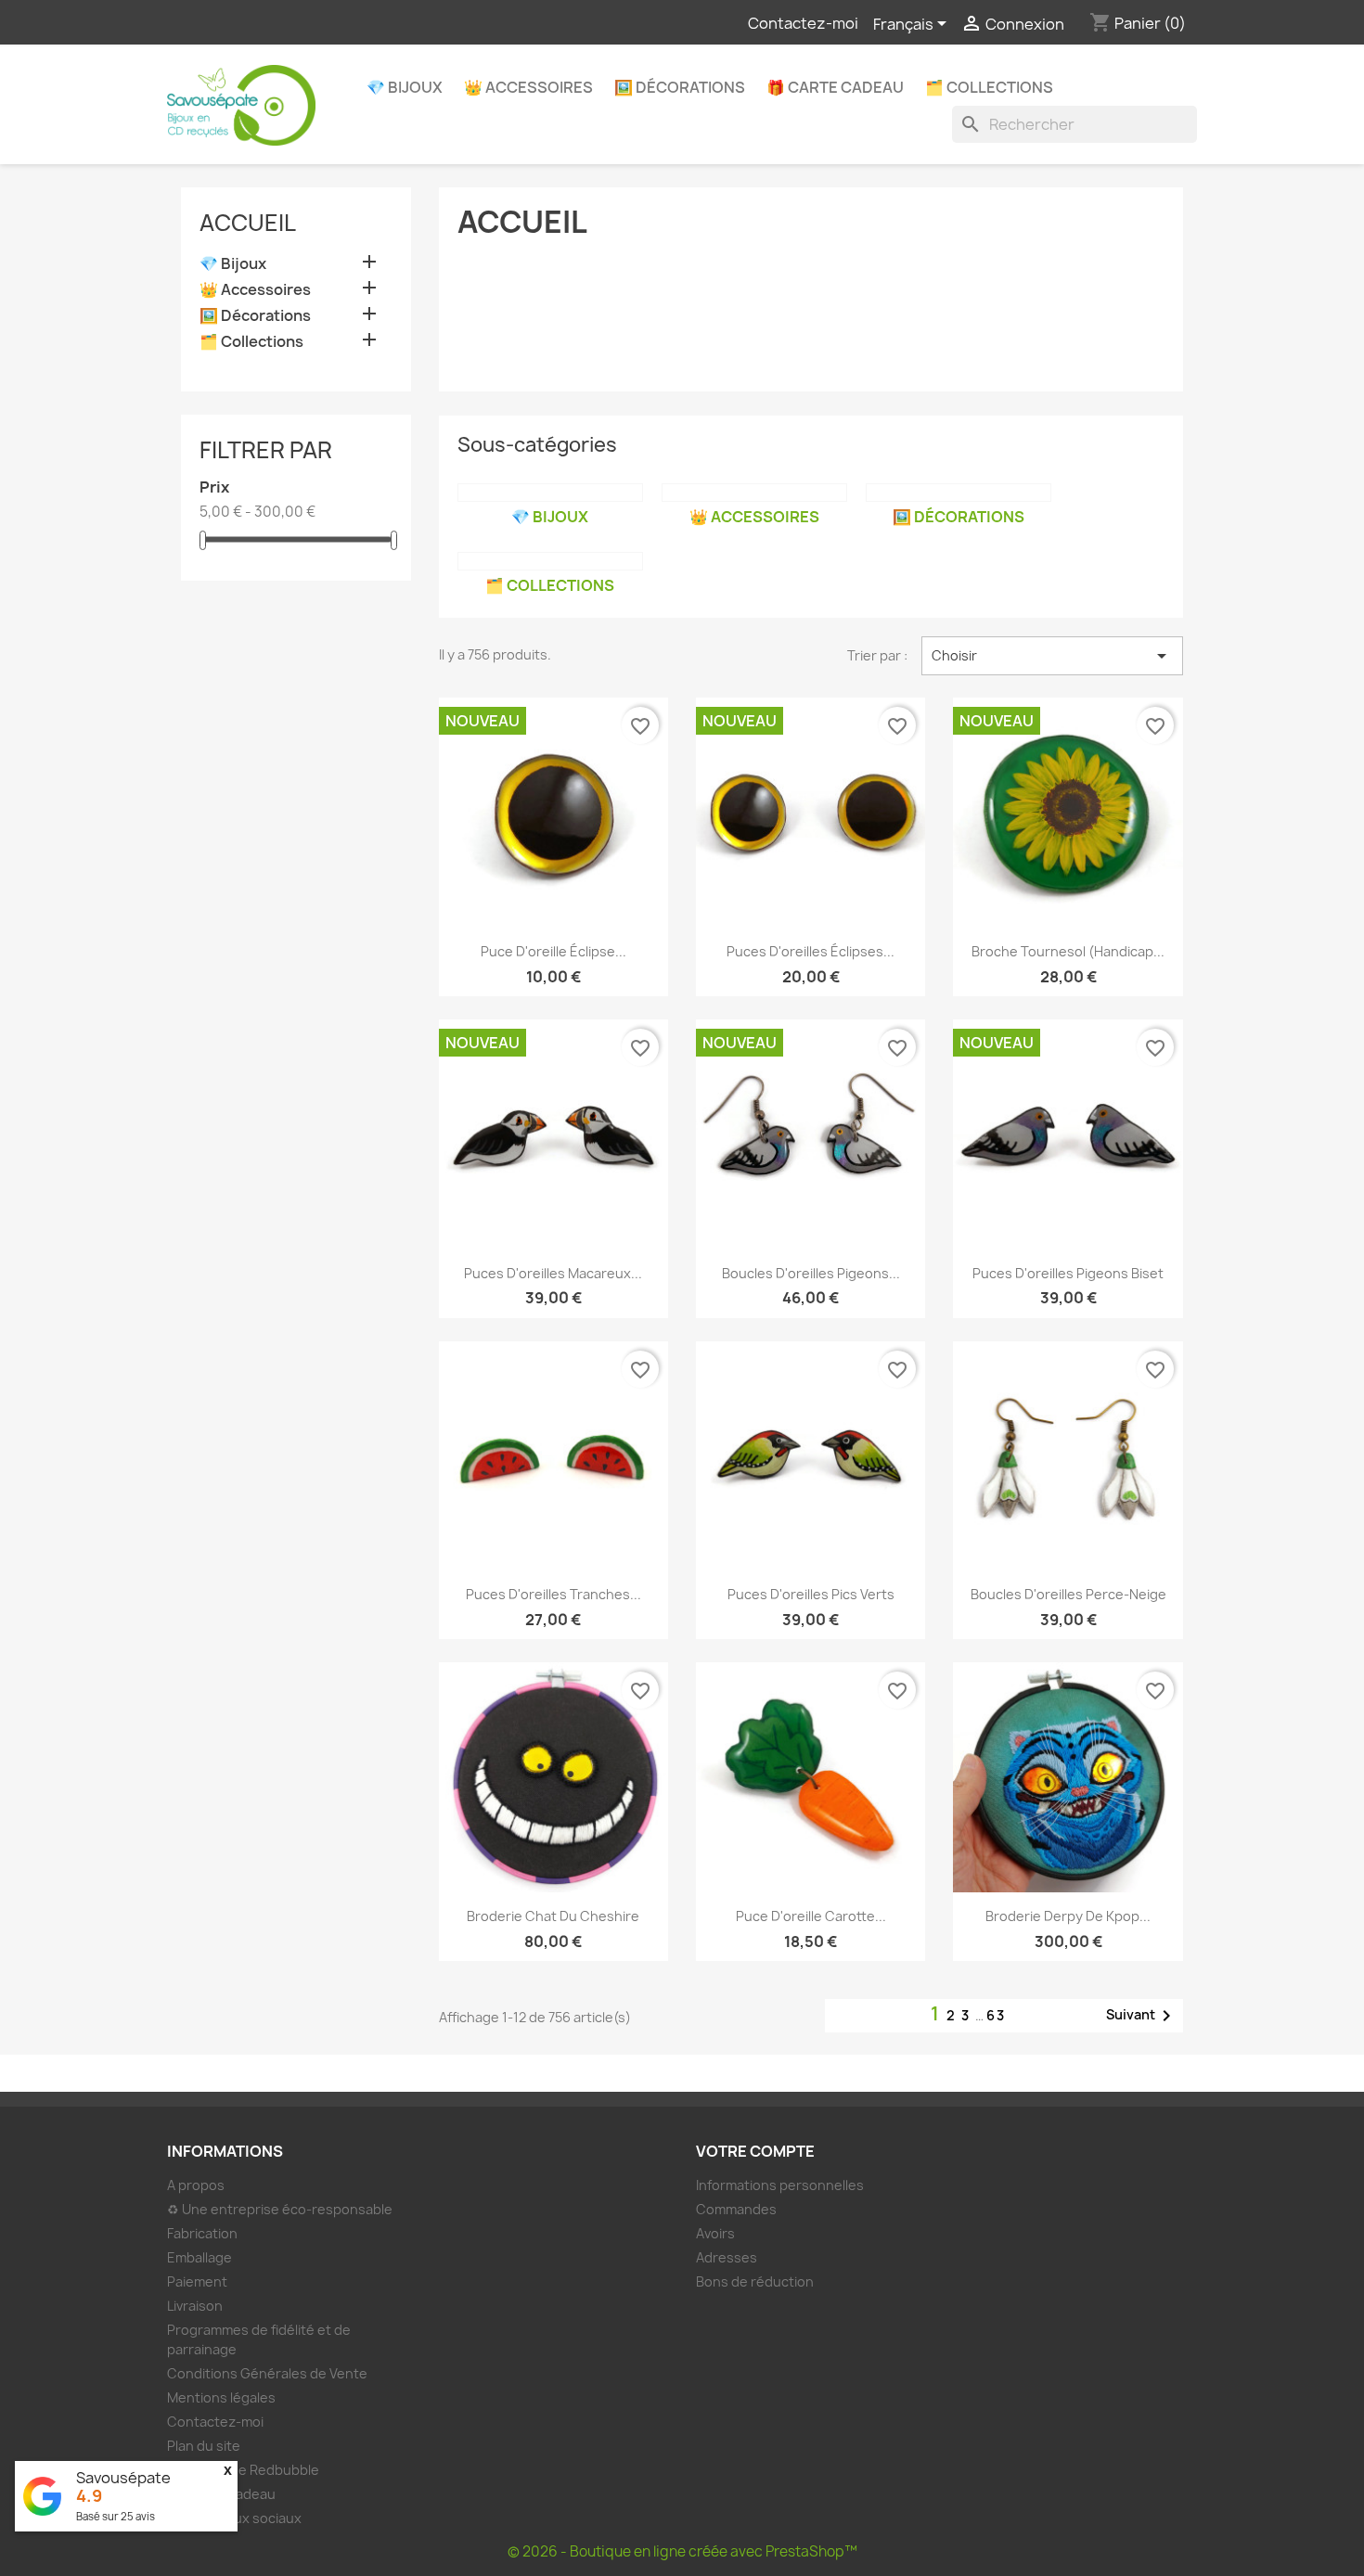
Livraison (195, 2306)
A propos (196, 2185)
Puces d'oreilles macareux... (553, 1273)
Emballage (199, 2257)
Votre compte (755, 2151)
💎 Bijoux (405, 87)
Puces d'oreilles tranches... (553, 1594)
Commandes (736, 2209)
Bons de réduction (755, 2281)
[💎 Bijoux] (550, 493)
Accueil (248, 223)
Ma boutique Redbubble (243, 2470)
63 (996, 2015)
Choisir (1052, 656)
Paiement (197, 2281)
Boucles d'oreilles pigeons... (811, 1273)
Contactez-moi (803, 23)
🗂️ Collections (989, 87)
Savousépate (123, 2478)
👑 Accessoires (528, 87)
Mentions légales (221, 2397)
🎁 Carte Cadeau (835, 87)
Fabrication (202, 2233)
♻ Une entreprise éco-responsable (280, 2209)
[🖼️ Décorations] (959, 493)
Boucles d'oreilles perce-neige (1068, 1594)
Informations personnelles (780, 2185)
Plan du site (204, 2446)
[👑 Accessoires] (754, 493)
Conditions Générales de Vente (267, 2373)
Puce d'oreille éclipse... (553, 951)
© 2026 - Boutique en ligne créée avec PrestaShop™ (682, 2551)
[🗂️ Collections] (550, 561)
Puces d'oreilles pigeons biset (1068, 1273)
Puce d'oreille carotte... (811, 1916)
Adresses (727, 2257)
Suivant (1142, 2016)
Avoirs (715, 2233)
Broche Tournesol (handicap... (1068, 951)
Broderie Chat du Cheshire (553, 1916)
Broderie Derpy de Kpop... (1068, 1916)
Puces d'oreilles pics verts (811, 1594)
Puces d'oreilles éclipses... (811, 951)
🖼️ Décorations (680, 87)
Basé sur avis (116, 2516)
